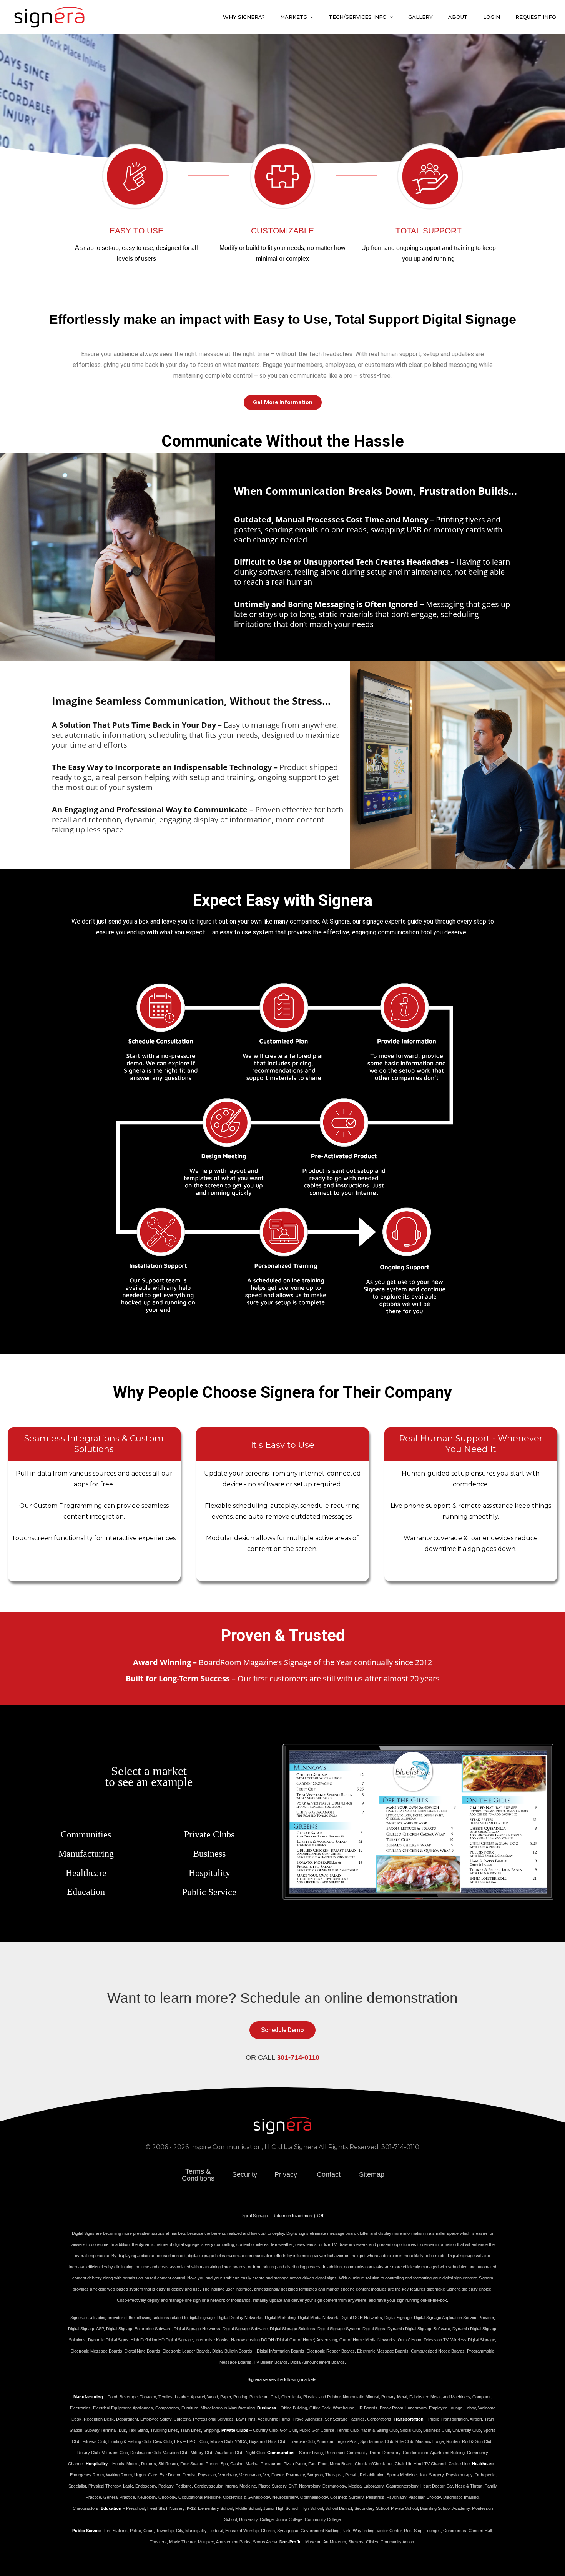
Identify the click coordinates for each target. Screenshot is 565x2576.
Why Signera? (244, 17)
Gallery (420, 17)
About (458, 17)
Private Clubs (209, 1834)
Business (209, 1854)
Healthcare (86, 1873)
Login (492, 17)
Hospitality (209, 1873)
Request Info (536, 17)
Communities (86, 1834)
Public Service (209, 1892)
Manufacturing (86, 1854)
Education (86, 1892)
